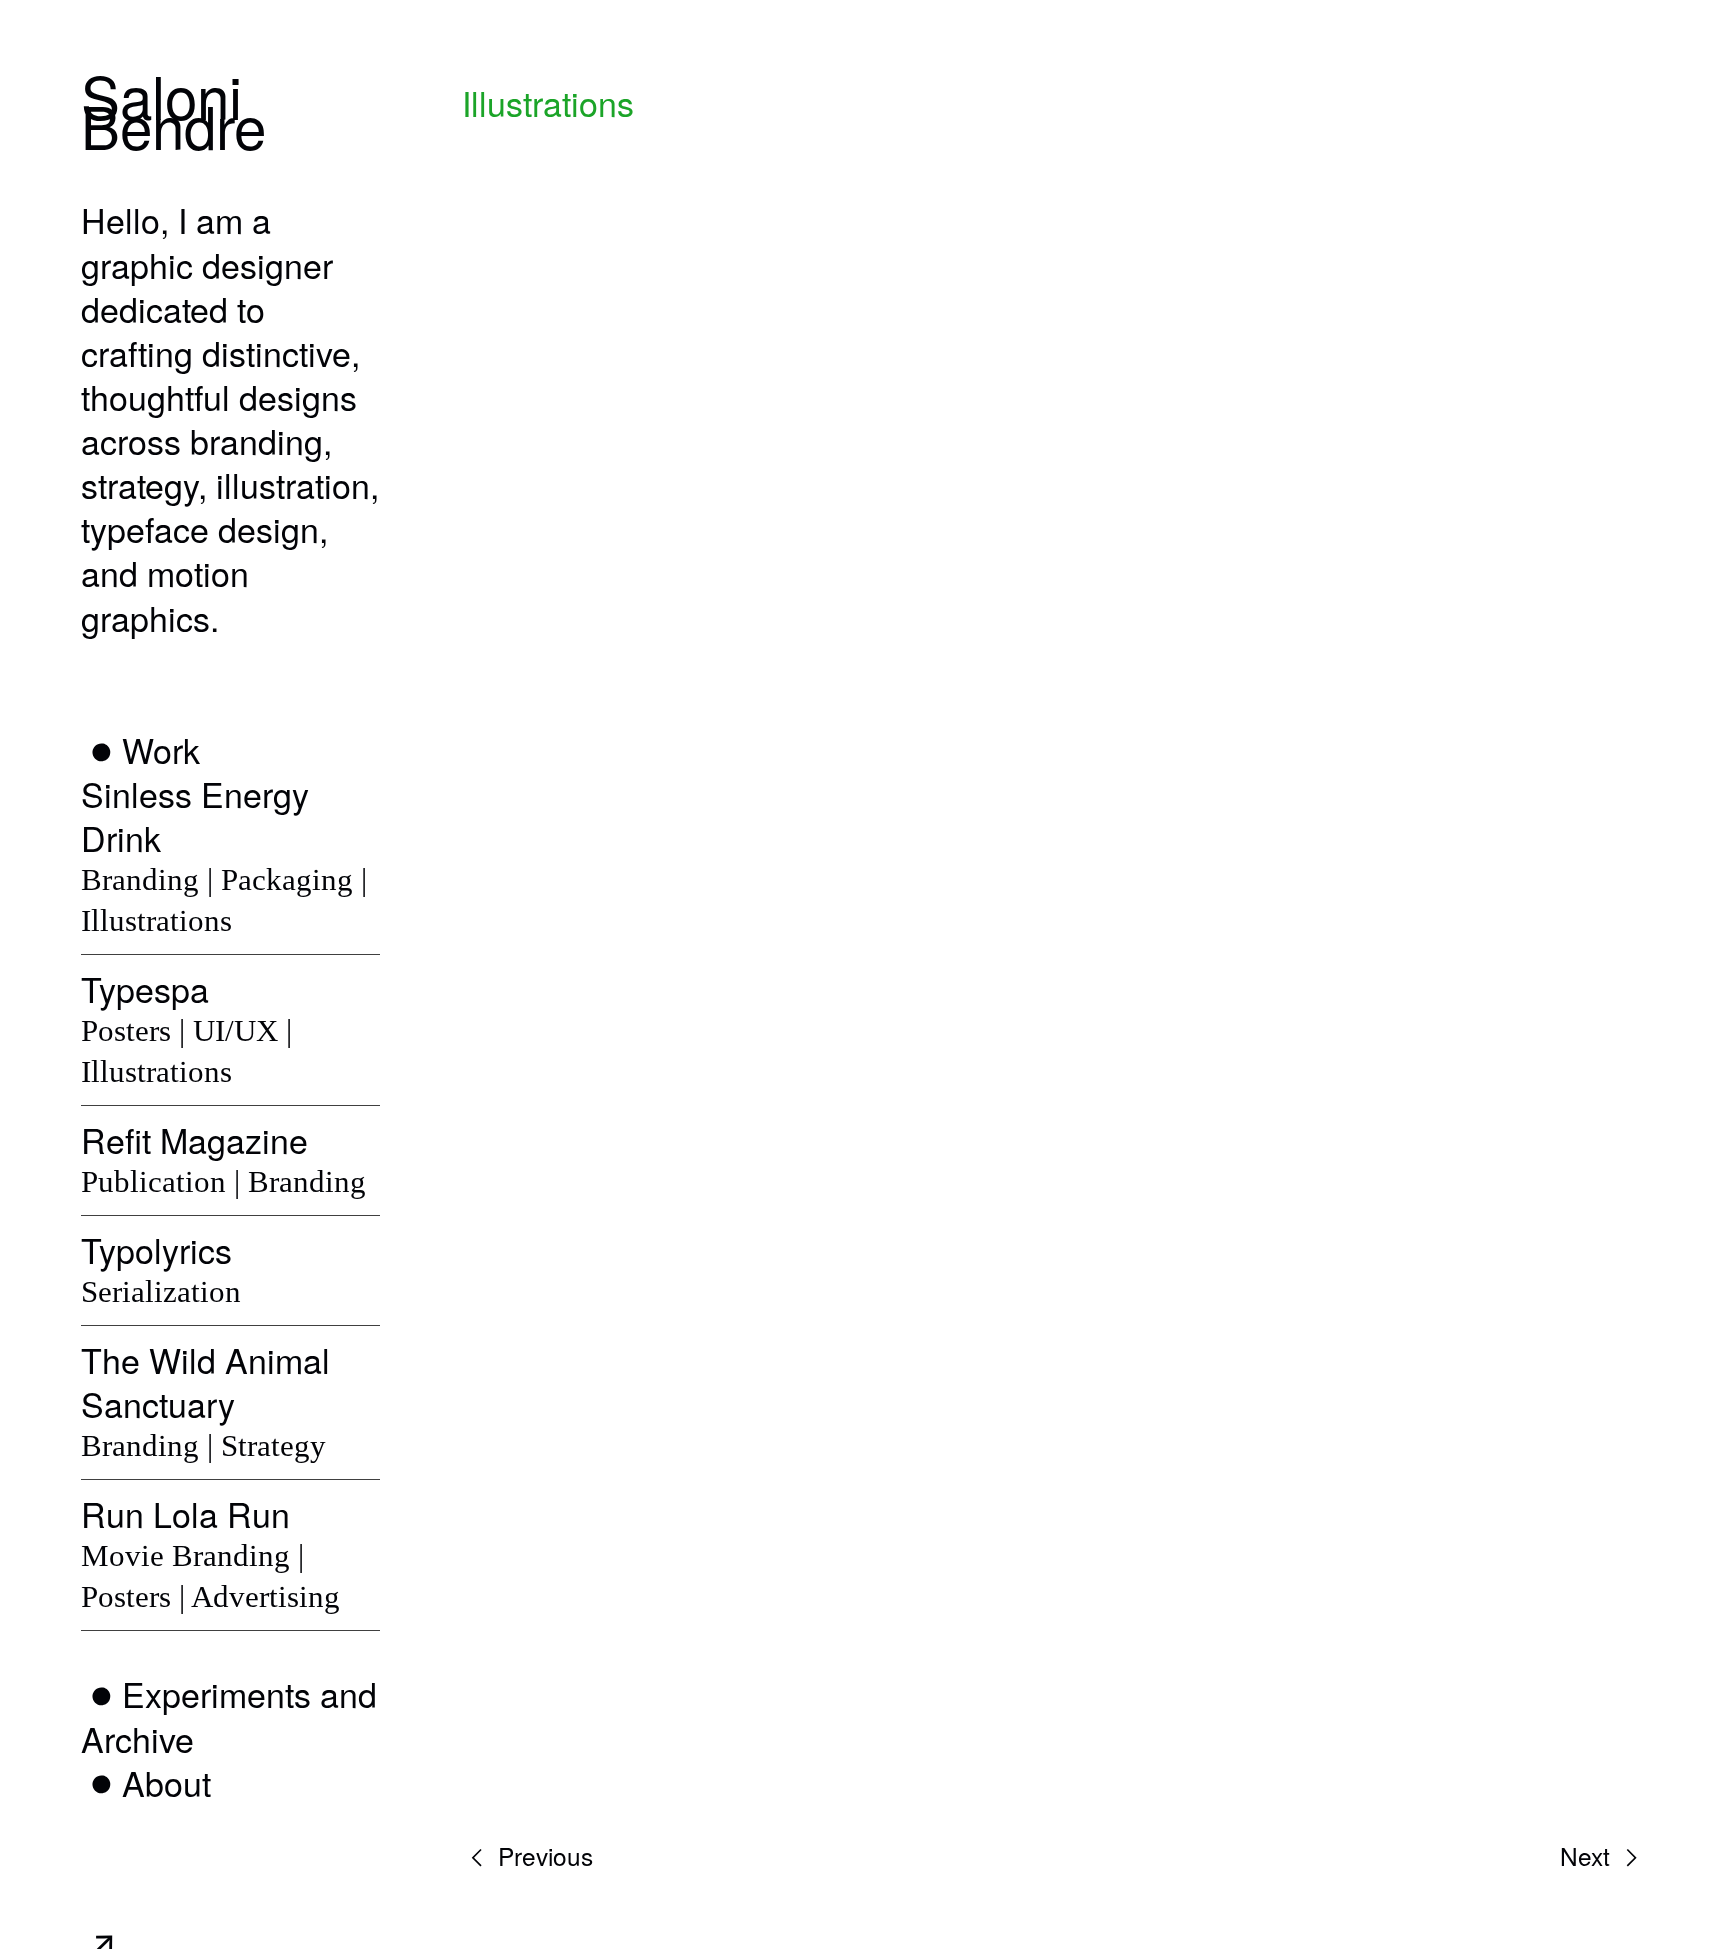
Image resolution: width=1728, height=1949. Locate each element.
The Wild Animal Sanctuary (205, 1381)
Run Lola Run (185, 1513)
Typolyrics (156, 1249)
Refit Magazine (194, 1139)
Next (1588, 1855)
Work (161, 749)
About (166, 1782)
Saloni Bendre (173, 109)
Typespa (145, 988)
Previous (542, 1855)
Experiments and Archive (229, 1715)
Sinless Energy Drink (195, 815)
